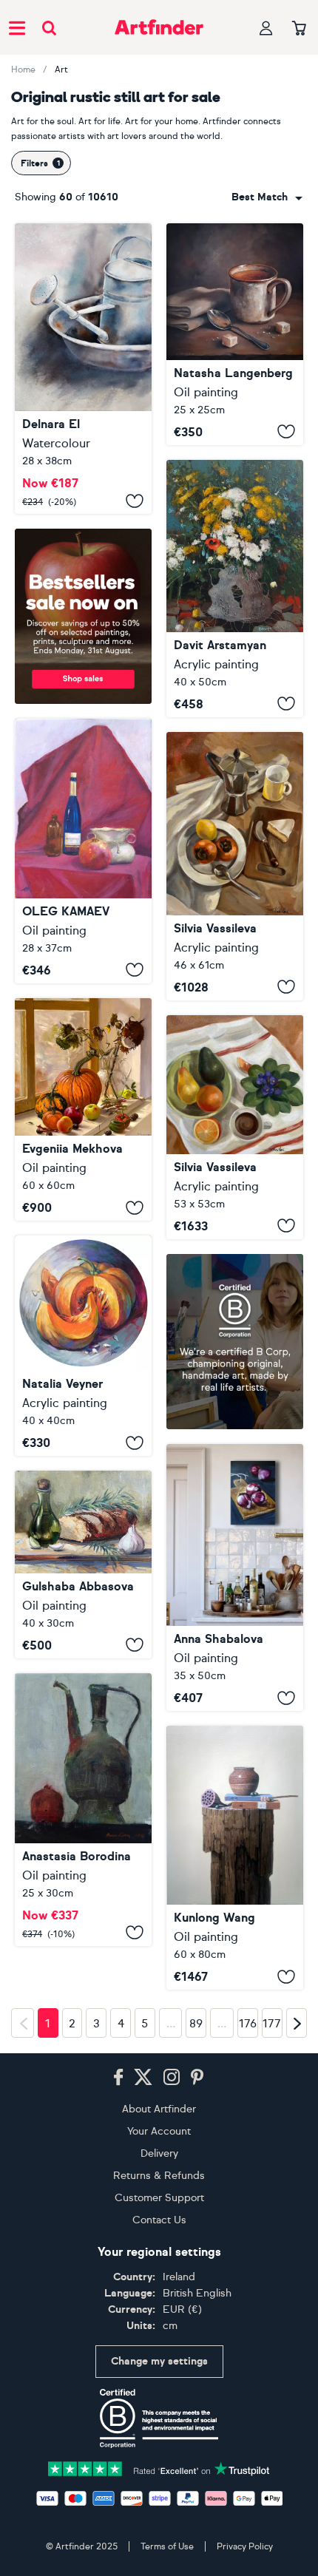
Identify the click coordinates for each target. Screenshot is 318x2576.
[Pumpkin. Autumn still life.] (83, 1346)
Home (23, 70)
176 (248, 2424)
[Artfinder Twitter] (143, 2477)
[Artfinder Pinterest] (197, 2477)
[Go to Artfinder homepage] (159, 27)
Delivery (159, 2553)
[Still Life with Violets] (235, 1127)
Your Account (159, 2531)
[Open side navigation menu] (17, 27)
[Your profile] (266, 28)
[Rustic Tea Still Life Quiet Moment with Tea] (235, 334)
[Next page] (297, 2423)
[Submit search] (49, 28)
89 (196, 2424)
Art (61, 70)
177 (272, 2424)
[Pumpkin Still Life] (83, 1109)
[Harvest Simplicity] (83, 1565)
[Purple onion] (235, 1578)
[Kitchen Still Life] (235, 866)
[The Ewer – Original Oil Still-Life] (83, 1862)
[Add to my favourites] (135, 501)
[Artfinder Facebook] (118, 2477)
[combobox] (267, 197)
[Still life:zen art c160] (235, 1858)
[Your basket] (299, 29)
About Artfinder (159, 2508)
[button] (267, 197)
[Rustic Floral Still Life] (235, 589)
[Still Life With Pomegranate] (83, 851)
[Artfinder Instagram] (172, 2477)
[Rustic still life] (83, 369)
